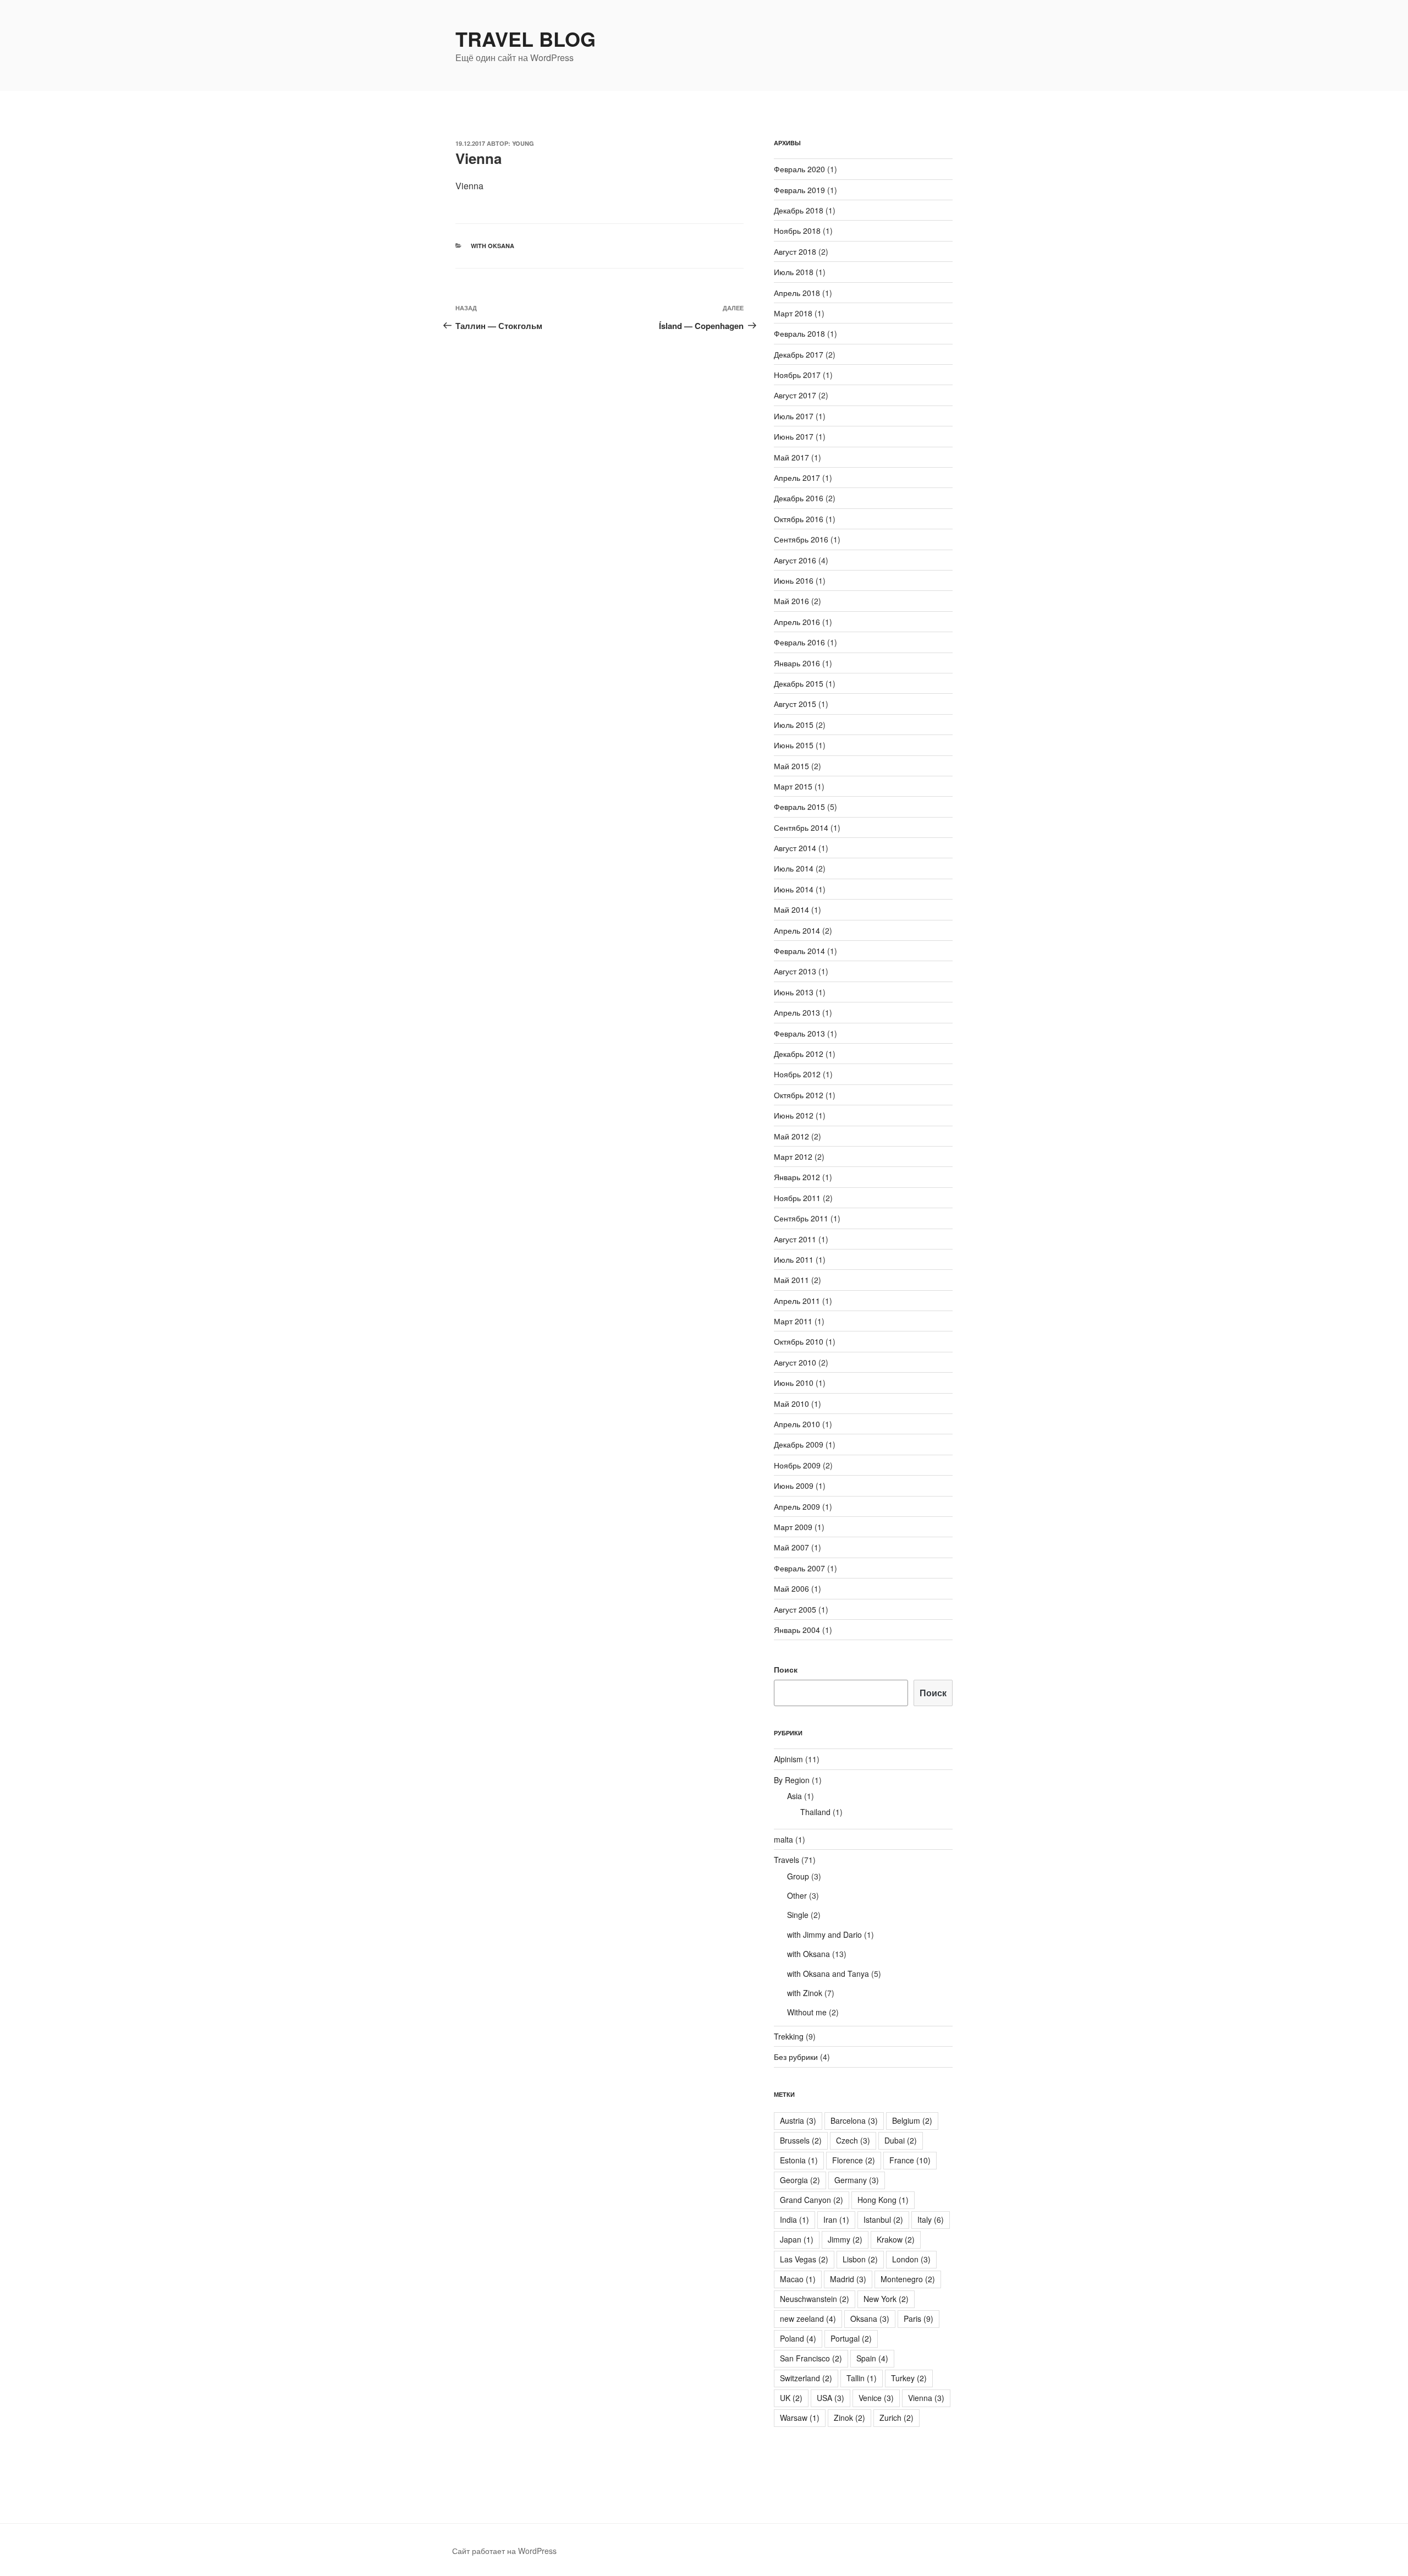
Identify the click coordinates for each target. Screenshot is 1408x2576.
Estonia (799, 2160)
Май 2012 (791, 1136)
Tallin (862, 2378)
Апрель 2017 (797, 478)
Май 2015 (791, 766)
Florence (854, 2160)
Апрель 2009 (797, 1506)
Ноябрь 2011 (797, 1198)
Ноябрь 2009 (797, 1465)
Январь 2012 (797, 1177)
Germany (857, 2180)
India (794, 2219)
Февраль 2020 (799, 169)
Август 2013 (795, 971)
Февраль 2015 (799, 807)
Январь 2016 (797, 663)
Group (798, 1876)
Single (798, 1915)
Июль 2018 (794, 272)
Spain (872, 2358)
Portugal (851, 2338)
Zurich (897, 2418)
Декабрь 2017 (799, 354)
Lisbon (860, 2259)
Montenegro (908, 2279)
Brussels (801, 2140)
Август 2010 (795, 1362)
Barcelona (854, 2120)
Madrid (848, 2279)
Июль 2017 (794, 416)
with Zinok (805, 1993)
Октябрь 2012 (799, 1095)
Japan (797, 2239)
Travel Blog (526, 39)
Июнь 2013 (794, 992)
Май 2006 (791, 1588)
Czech (853, 2140)
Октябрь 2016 (799, 519)
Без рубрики (796, 2057)
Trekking (789, 2036)
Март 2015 (793, 786)
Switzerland (806, 2378)
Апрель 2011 (797, 1301)
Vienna (926, 2398)
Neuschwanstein (815, 2299)
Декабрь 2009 (799, 1444)
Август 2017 (795, 395)
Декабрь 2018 (799, 210)
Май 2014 (791, 909)
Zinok (849, 2418)
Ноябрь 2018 (797, 231)
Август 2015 (795, 704)
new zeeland (808, 2319)
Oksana (870, 2319)
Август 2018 (795, 251)
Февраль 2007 (799, 1568)
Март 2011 (793, 1321)
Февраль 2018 (799, 333)
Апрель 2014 (797, 930)
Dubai (901, 2140)
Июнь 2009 (794, 1486)
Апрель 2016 (797, 622)
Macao (798, 2279)
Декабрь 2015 (799, 683)
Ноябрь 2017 (797, 375)
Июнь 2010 (794, 1383)
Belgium (912, 2120)
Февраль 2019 (799, 190)
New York (886, 2299)
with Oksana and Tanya (828, 1974)
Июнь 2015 (794, 745)
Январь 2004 (797, 1630)
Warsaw (800, 2418)
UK (791, 2398)
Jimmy (845, 2239)
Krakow (896, 2239)
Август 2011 (795, 1239)
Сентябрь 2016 (801, 539)
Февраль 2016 (799, 642)
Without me (807, 2012)
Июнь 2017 (794, 436)
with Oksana (493, 246)
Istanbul (883, 2219)
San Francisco (811, 2358)
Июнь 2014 (794, 889)
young (523, 143)
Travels (787, 1860)
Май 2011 (791, 1280)
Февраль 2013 (799, 1033)
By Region (792, 1780)
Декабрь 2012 (799, 1054)
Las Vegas (804, 2259)
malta (783, 1839)
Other (797, 1895)
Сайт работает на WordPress (504, 2551)
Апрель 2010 (797, 1424)
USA (831, 2398)
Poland (798, 2338)
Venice (876, 2398)
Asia (794, 1796)
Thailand (815, 1812)
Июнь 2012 (794, 1115)
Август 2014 (795, 848)
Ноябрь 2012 (797, 1074)
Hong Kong (883, 2200)
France (910, 2160)
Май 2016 (791, 601)
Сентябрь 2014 (801, 827)
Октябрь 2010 (799, 1341)
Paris (919, 2319)
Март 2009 (793, 1527)
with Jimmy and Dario (824, 1934)
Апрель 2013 (797, 1012)
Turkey (909, 2378)
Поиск (786, 1669)
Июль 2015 (794, 725)
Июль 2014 (794, 868)
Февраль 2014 (799, 951)
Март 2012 (793, 1157)
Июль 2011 (794, 1259)
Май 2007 (791, 1547)
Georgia (800, 2180)
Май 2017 (791, 457)
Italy (931, 2219)
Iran (836, 2219)
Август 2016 (795, 560)
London (911, 2259)
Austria (798, 2120)
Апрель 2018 (797, 293)
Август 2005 (795, 1609)
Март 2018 (793, 313)
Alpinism (788, 1759)
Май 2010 (791, 1404)
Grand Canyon (812, 2200)
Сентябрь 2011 (801, 1218)
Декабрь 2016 (799, 498)
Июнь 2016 (794, 580)
